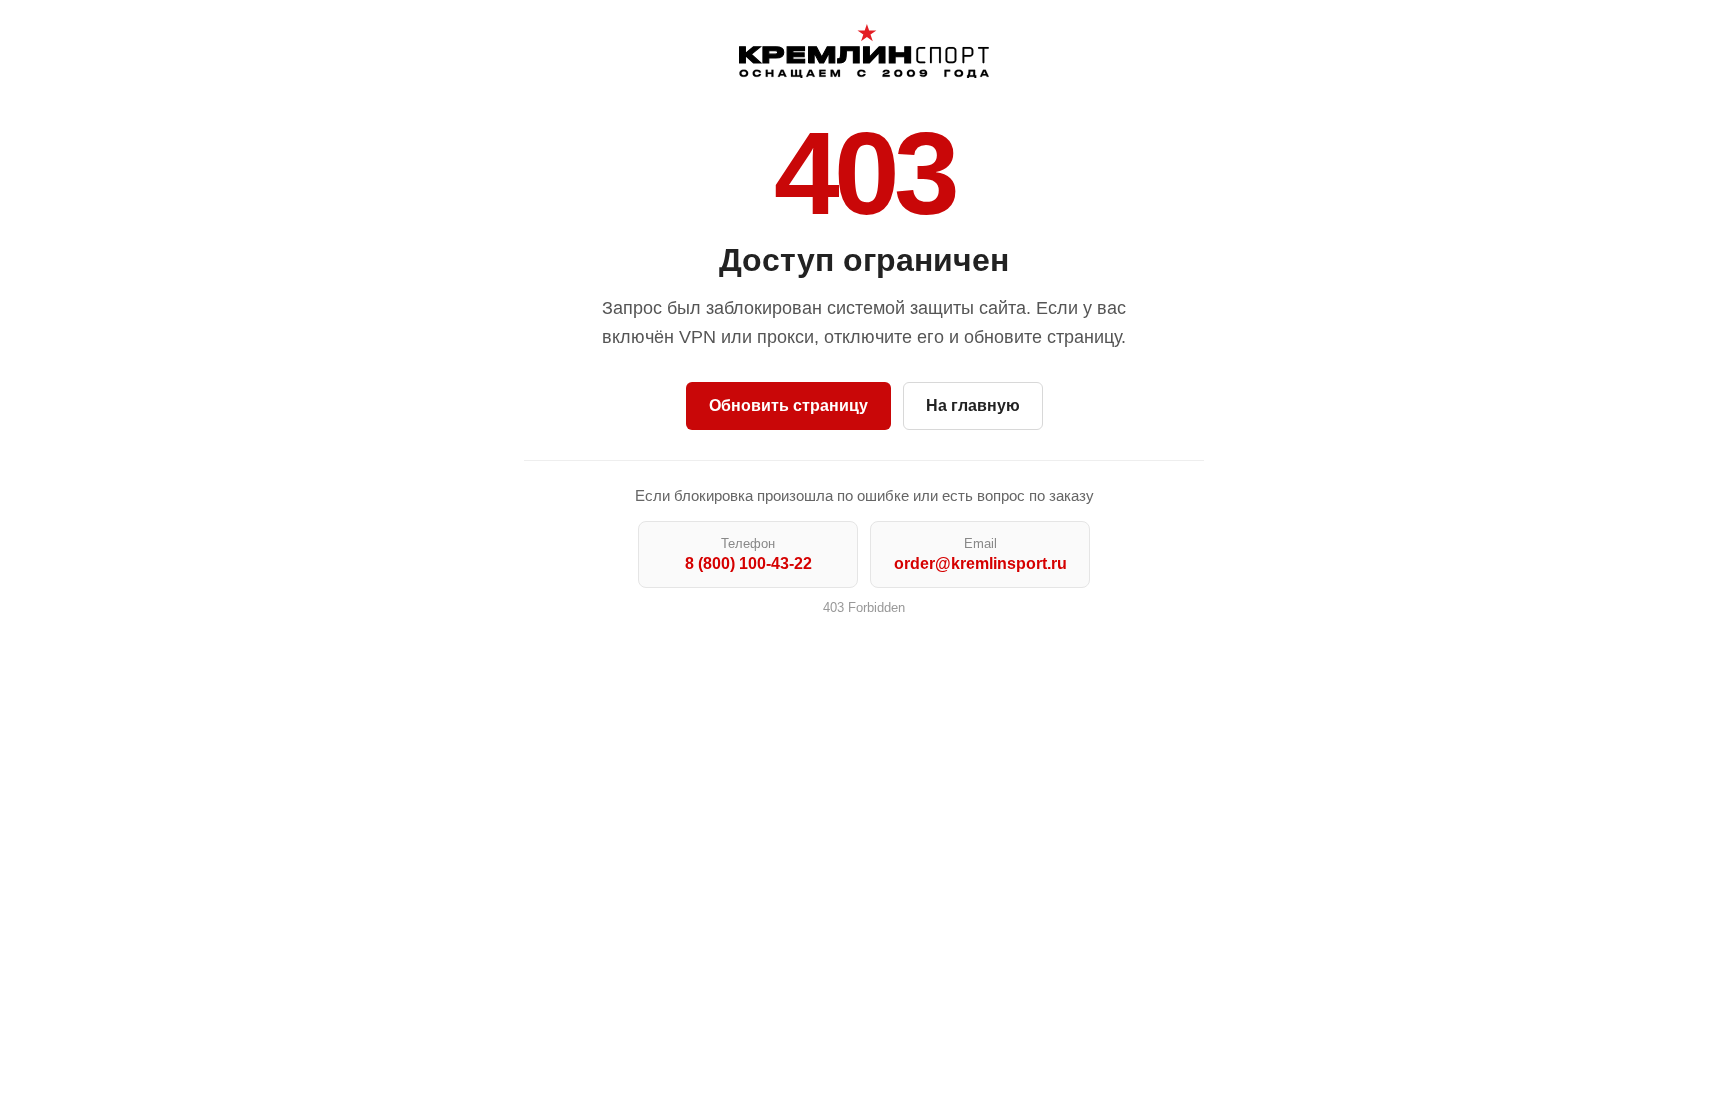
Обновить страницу (788, 405)
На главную (973, 405)
